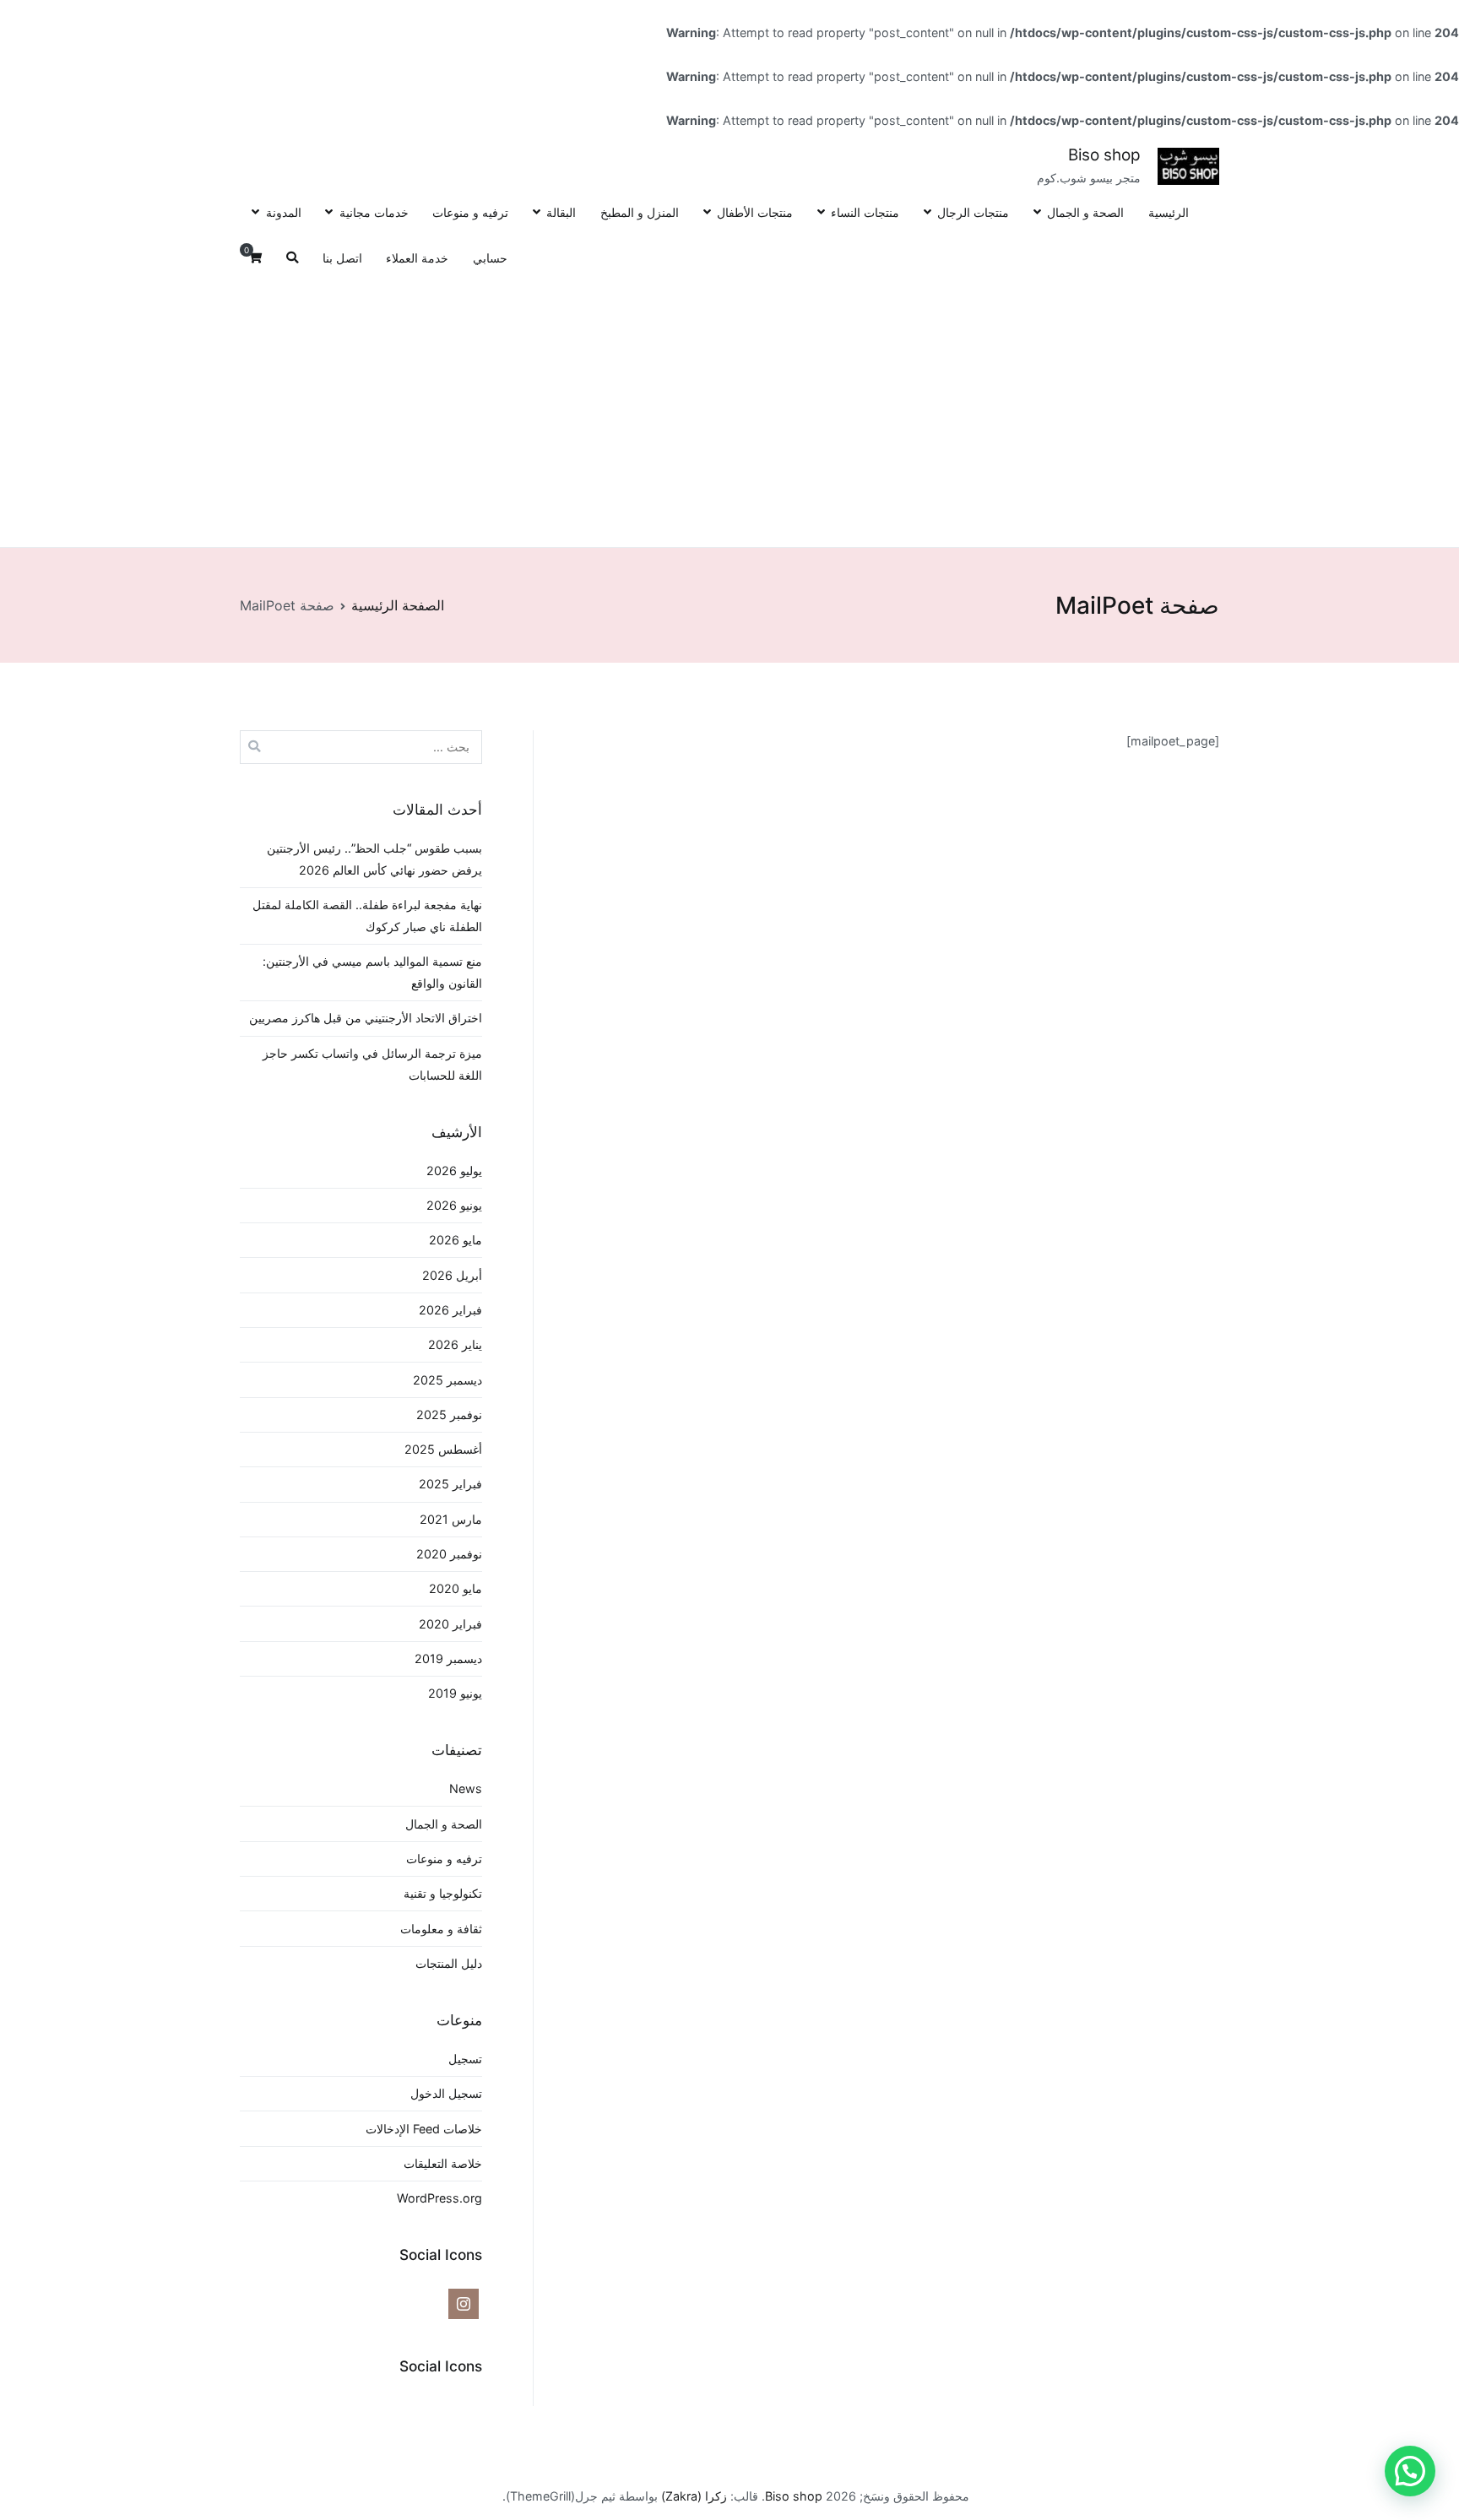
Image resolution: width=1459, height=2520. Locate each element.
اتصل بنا (342, 258)
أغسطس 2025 (443, 1449)
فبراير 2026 (450, 1310)
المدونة (283, 212)
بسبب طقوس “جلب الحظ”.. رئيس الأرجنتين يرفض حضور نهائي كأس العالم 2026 (374, 859)
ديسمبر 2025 (447, 1380)
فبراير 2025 (450, 1484)
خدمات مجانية (374, 212)
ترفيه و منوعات (470, 212)
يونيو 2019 (455, 1693)
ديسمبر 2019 (448, 1658)
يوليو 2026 (454, 1171)
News (466, 1788)
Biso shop (1104, 155)
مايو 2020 (456, 1588)
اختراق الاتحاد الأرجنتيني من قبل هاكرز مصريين (366, 1018)
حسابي (490, 258)
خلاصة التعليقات (443, 2163)
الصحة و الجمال (1085, 212)
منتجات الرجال (973, 212)
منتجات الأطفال (755, 212)
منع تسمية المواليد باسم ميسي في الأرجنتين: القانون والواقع (372, 972)
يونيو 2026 (454, 1205)
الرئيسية (1169, 212)
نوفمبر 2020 (449, 1554)
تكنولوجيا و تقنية (443, 1893)
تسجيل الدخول (446, 2093)
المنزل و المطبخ (640, 212)
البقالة (561, 212)
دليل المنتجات (449, 1963)
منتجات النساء (865, 212)
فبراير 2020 (450, 1624)
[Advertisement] (729, 409)
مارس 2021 (451, 1519)
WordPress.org (439, 2198)
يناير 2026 (455, 1344)
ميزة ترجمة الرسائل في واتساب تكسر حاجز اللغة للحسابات (372, 1064)
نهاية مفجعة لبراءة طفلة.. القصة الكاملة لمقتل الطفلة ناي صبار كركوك (367, 916)
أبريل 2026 (452, 1275)
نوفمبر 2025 (449, 1414)
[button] (1410, 2471)
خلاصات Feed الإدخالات (424, 2129)
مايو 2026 (456, 1240)
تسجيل (465, 2059)
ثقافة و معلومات (441, 1929)
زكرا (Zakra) (694, 2496)
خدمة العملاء (417, 258)
